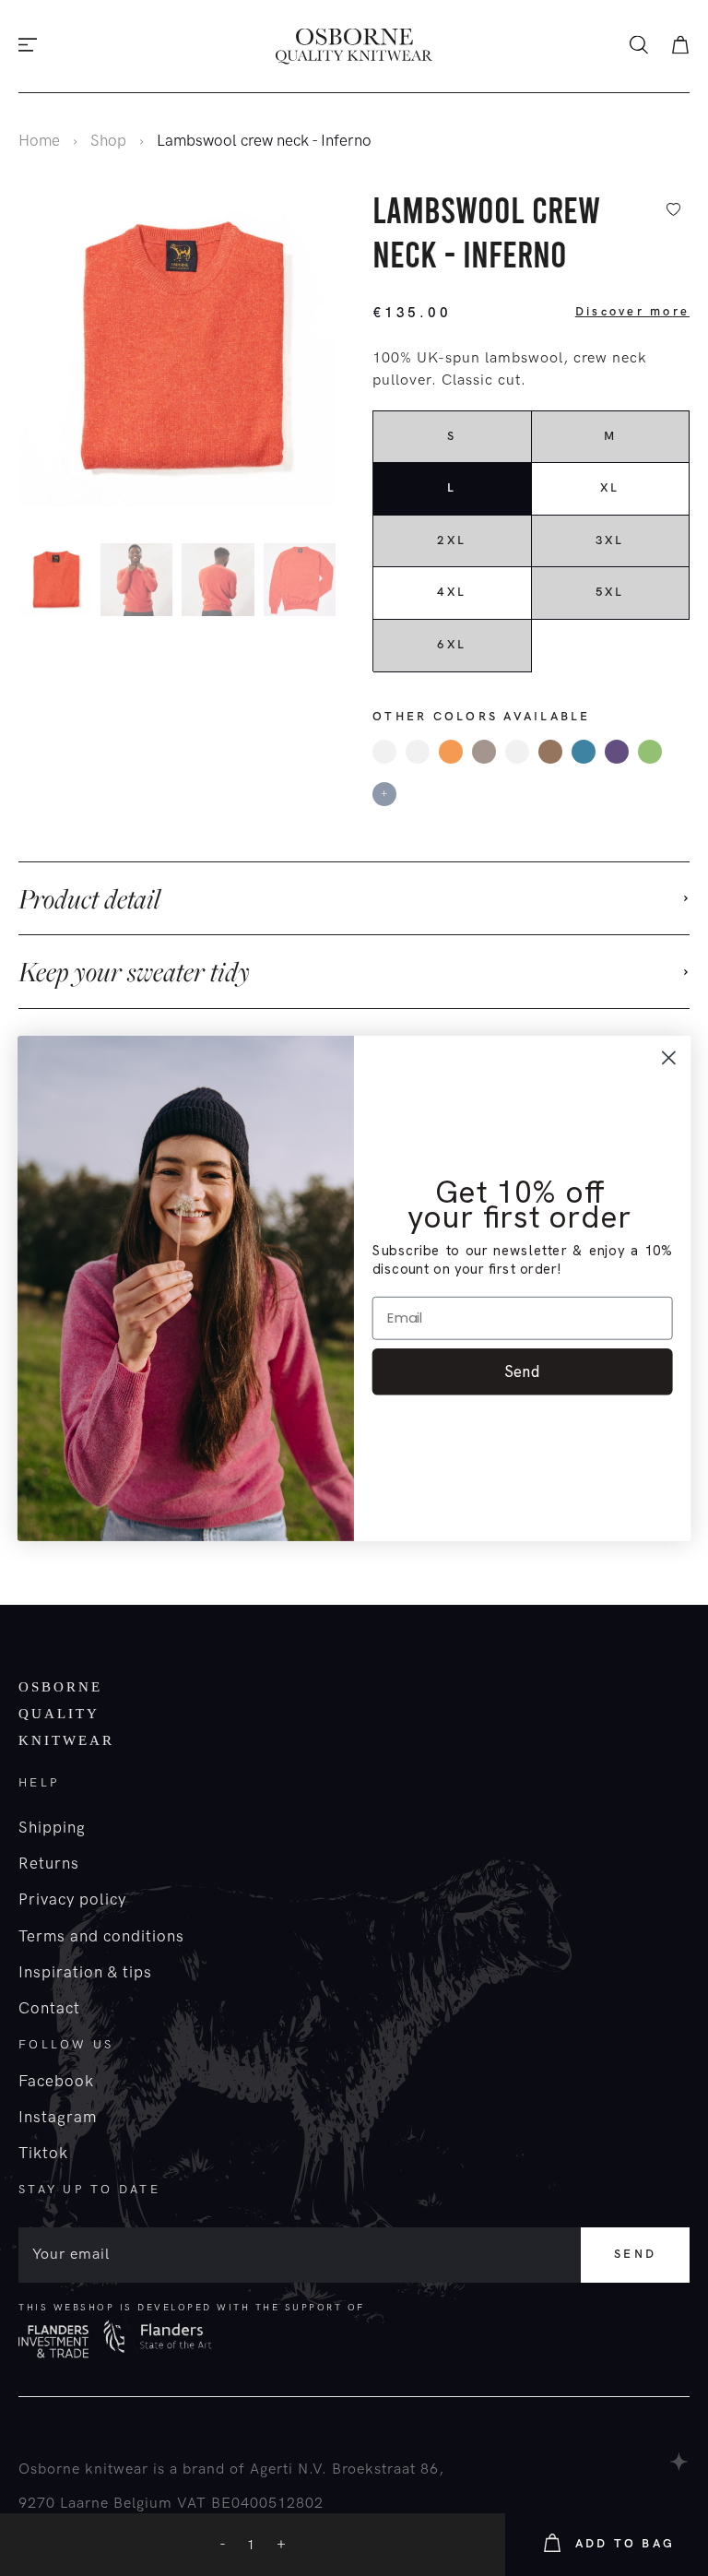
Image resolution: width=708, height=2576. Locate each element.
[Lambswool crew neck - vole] (484, 752)
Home (39, 141)
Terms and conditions (101, 1937)
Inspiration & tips (85, 1973)
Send (635, 2254)
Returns (49, 1864)
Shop (108, 141)
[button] (331, 583)
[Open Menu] (28, 47)
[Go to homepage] (354, 47)
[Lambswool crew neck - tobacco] (550, 752)
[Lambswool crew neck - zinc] (418, 752)
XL (610, 488)
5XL (610, 592)
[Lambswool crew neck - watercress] (650, 752)
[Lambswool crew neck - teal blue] (584, 752)
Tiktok (43, 2154)
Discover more (632, 312)
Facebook (56, 2082)
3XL (610, 540)
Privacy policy (72, 1900)
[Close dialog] (669, 1057)
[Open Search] (639, 47)
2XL (452, 540)
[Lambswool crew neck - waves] (517, 752)
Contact (49, 2009)
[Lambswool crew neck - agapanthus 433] (384, 752)
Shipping (52, 1828)
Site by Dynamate (680, 2462)
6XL (452, 645)
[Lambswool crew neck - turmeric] (451, 752)
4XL (452, 592)
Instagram (58, 2118)
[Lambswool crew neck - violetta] (617, 752)
